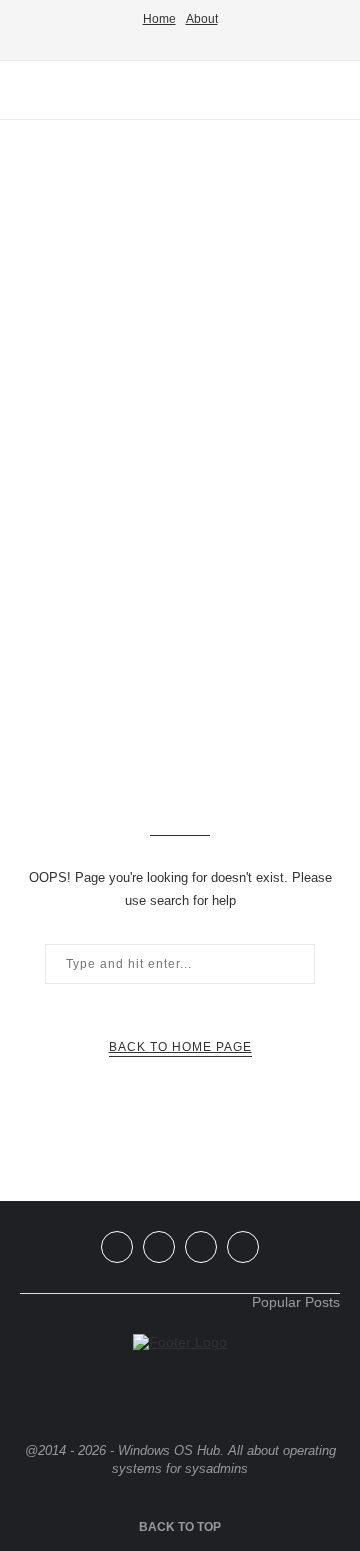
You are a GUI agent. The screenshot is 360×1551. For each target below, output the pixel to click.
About (202, 19)
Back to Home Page (180, 1047)
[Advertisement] (180, 315)
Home (159, 19)
